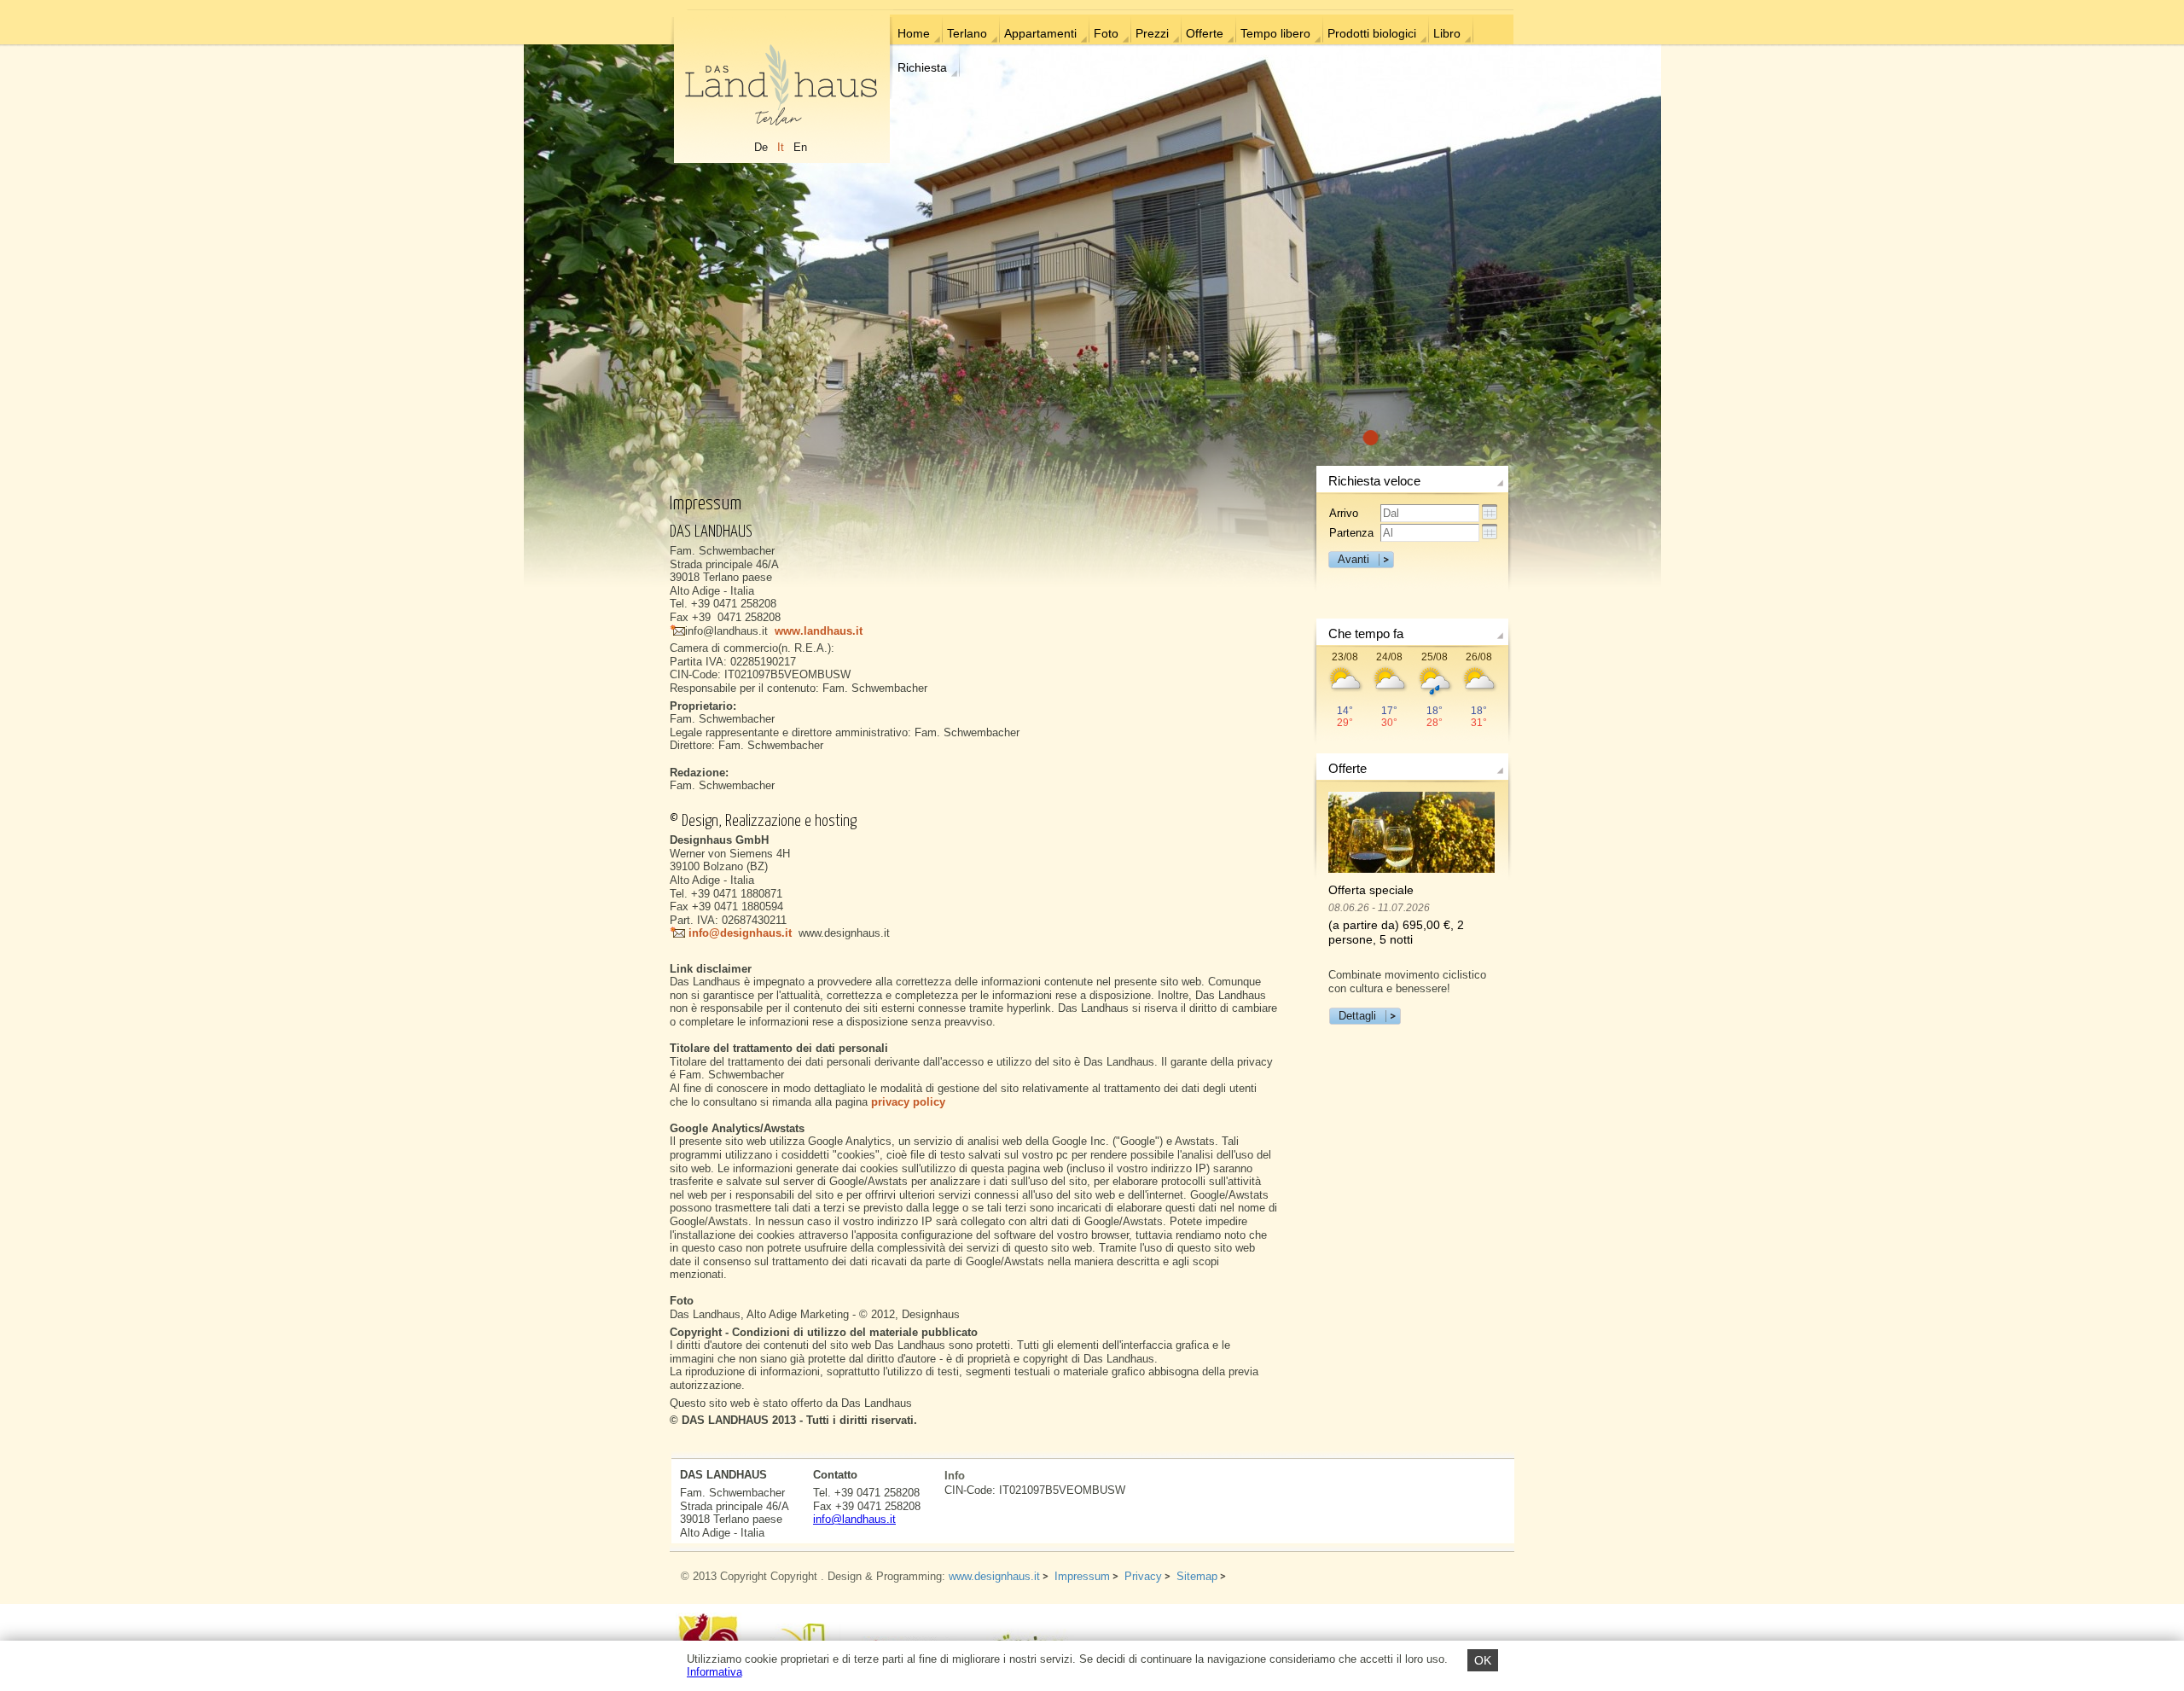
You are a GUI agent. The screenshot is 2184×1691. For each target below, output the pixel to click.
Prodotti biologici (1372, 33)
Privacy (1143, 1576)
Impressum (1082, 1576)
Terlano (967, 33)
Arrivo (1344, 513)
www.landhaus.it (819, 631)
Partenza (1351, 533)
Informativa (714, 1672)
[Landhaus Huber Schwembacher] (781, 87)
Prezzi (1152, 33)
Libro (1447, 33)
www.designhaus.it (994, 1576)
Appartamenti (1040, 33)
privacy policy (908, 1102)
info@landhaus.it (854, 1519)
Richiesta (922, 67)
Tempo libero (1275, 33)
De (761, 147)
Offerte (1205, 33)
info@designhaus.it (738, 933)
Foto (1106, 33)
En (800, 147)
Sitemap (1197, 1576)
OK (1483, 1660)
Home (914, 33)
